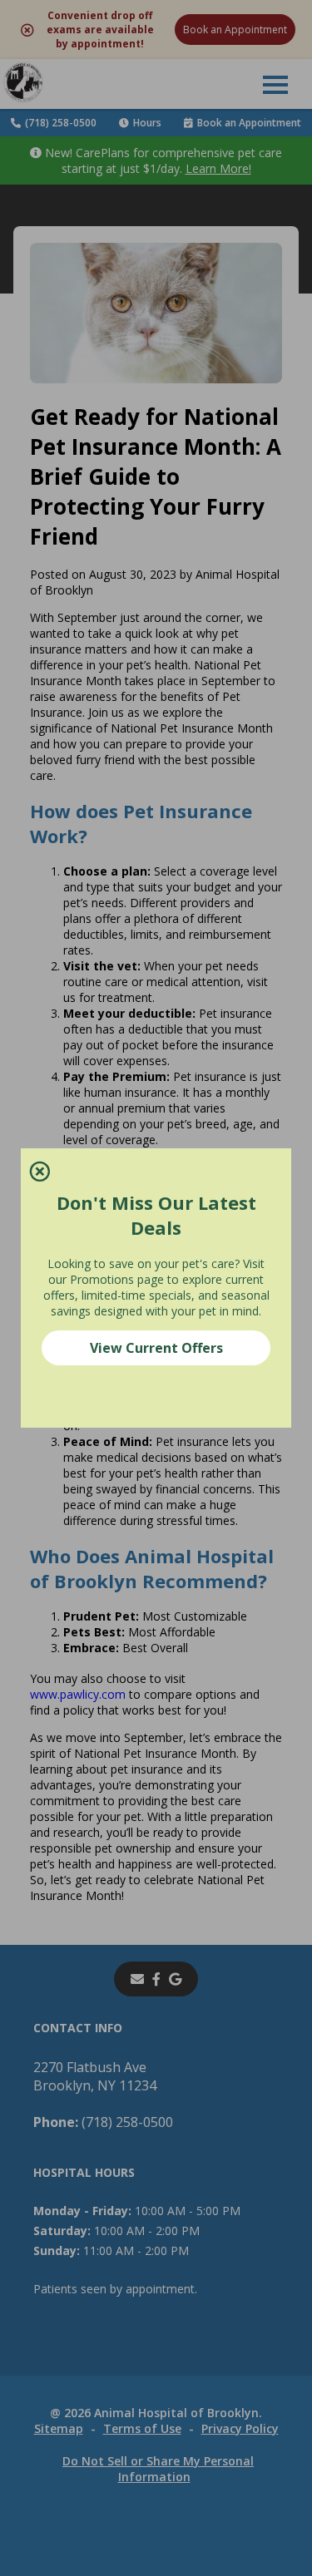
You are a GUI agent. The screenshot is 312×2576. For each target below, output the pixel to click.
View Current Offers (156, 1348)
